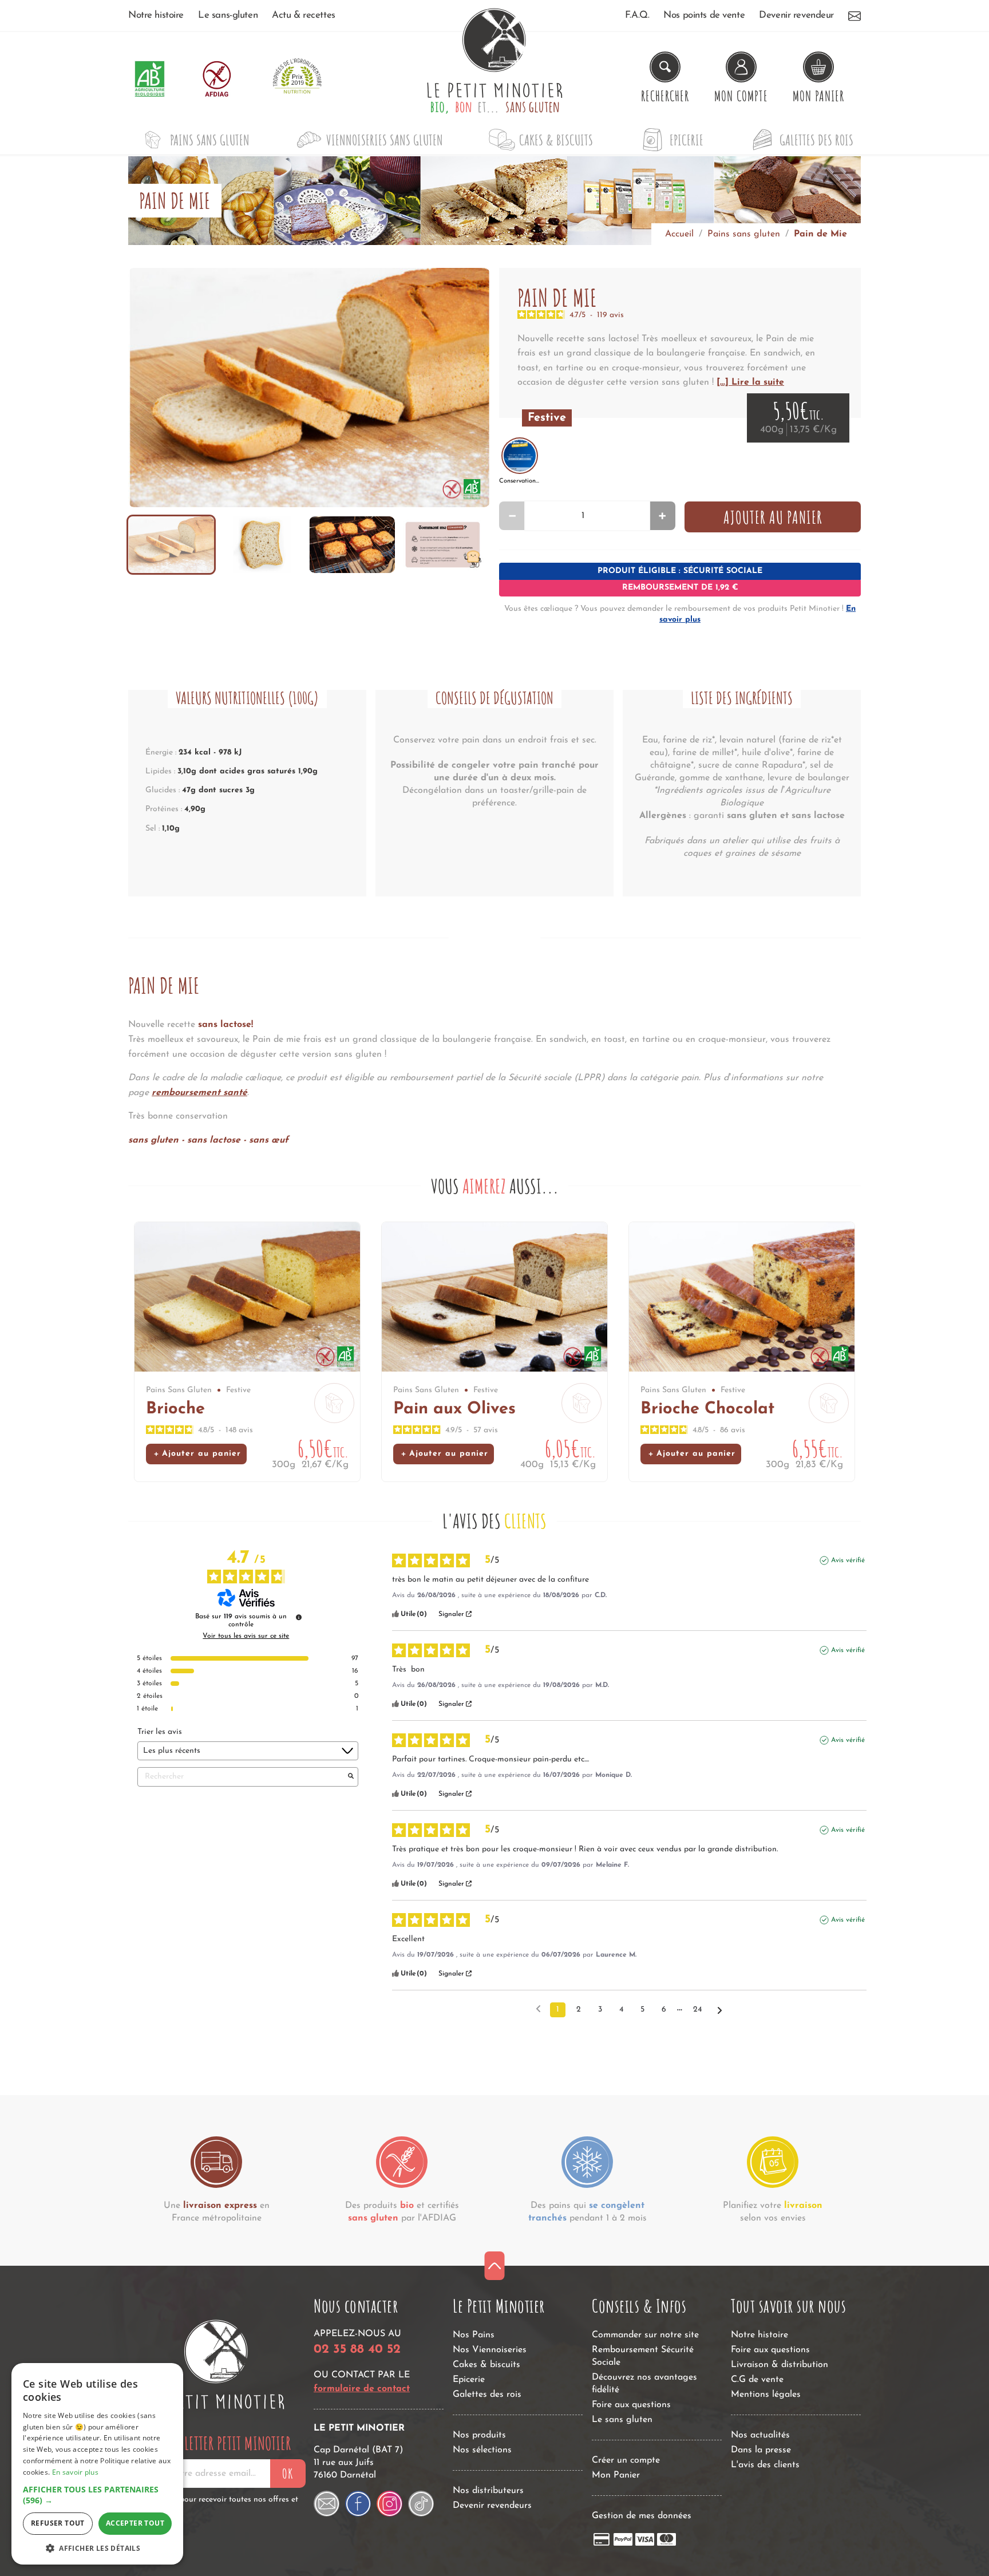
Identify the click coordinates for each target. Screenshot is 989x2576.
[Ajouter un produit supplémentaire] (662, 516)
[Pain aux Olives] (494, 1297)
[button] (97, 2495)
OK (288, 2474)
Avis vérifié (848, 1560)
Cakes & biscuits (556, 140)
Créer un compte (626, 2460)
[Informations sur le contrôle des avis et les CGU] (299, 1617)
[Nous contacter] (327, 2504)
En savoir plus (75, 2472)
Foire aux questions (631, 2405)
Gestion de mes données (642, 2516)
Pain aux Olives (454, 1409)
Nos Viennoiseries (490, 2350)
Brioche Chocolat (707, 1409)
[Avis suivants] (720, 2010)
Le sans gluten (622, 2420)
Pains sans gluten (210, 140)
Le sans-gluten (228, 15)
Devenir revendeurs (492, 2506)
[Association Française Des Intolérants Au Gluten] (217, 79)
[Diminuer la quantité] (512, 516)
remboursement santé (199, 1093)
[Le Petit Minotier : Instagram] (389, 2504)
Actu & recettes (304, 15)
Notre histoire (156, 15)
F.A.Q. (637, 15)
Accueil (679, 234)
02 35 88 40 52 (357, 2350)
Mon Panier (616, 2475)
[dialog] (97, 2464)
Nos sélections (482, 2450)
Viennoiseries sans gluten (385, 140)
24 (697, 2010)
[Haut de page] (495, 2266)
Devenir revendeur (796, 15)
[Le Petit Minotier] (216, 2365)
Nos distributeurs (488, 2491)
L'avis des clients (765, 2465)
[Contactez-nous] (855, 15)
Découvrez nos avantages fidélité (644, 2384)
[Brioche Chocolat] (742, 1297)
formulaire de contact (362, 2389)
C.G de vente (757, 2380)
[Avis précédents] (538, 2009)
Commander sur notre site (645, 2335)
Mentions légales (766, 2395)
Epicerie (687, 140)
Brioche (175, 1409)
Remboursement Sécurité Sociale (643, 2356)
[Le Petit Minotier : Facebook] (358, 2504)
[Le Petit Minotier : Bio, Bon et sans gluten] (494, 79)
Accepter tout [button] (135, 2523)
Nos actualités (760, 2435)
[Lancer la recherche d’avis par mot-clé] (351, 1777)
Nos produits (479, 2435)
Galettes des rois (816, 140)
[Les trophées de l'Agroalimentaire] (297, 79)
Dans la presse (761, 2450)
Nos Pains (474, 2335)
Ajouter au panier (773, 517)
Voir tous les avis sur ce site (246, 1636)
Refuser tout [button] (58, 2523)
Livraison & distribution (780, 2365)
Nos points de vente (704, 15)
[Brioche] (247, 1297)
